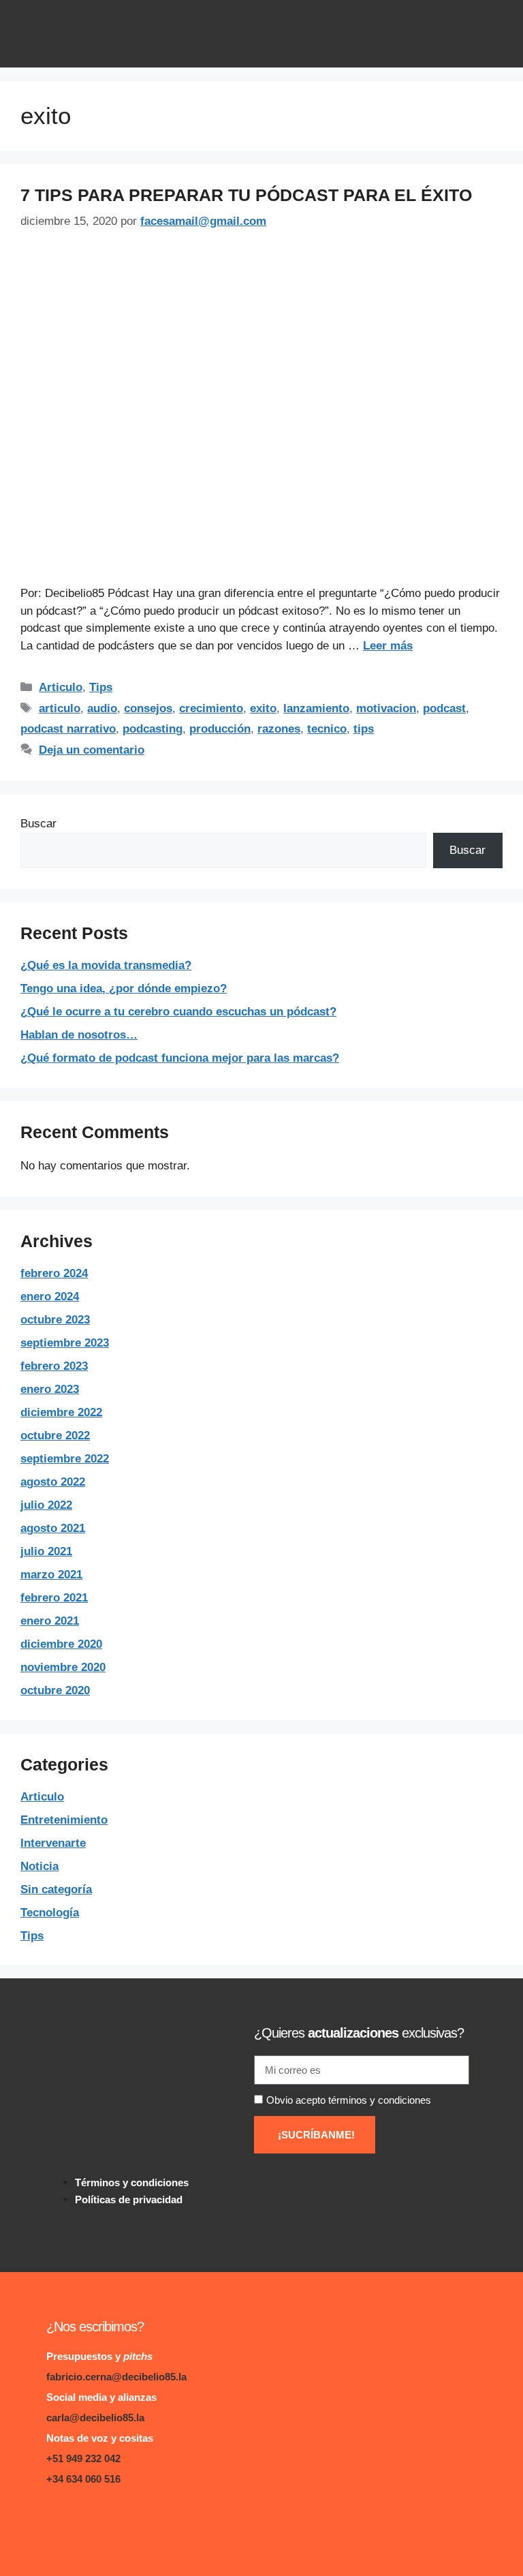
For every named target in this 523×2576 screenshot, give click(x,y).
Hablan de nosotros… (79, 1035)
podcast (444, 708)
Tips (101, 687)
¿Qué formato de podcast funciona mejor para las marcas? (180, 1058)
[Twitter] (113, 2518)
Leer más (388, 646)
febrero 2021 (54, 1598)
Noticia (39, 1866)
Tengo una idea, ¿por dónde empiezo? (124, 988)
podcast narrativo (68, 729)
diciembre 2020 (61, 1644)
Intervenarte (53, 1843)
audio (102, 708)
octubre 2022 (55, 1436)
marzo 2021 (51, 1575)
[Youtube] (140, 2518)
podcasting (153, 729)
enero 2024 (50, 1297)
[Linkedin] (58, 2518)
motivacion (386, 708)
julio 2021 (46, 1551)
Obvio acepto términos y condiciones (349, 2100)
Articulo (61, 687)
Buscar (38, 824)
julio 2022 (46, 1505)
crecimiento (211, 708)
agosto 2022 (53, 1482)
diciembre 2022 (61, 1412)
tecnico (327, 729)
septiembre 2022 (65, 1459)
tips (364, 729)
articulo (60, 708)
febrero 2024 (54, 1273)
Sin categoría (56, 1889)
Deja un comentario (92, 750)
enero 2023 (50, 1389)
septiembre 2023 (65, 1343)
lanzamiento (316, 708)
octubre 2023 (55, 1320)
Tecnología (50, 1913)
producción (220, 729)
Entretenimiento (64, 1820)
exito (263, 708)
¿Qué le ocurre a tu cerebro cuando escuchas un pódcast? (178, 1012)
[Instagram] (85, 2518)
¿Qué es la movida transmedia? (106, 965)
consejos (148, 708)
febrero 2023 (54, 1366)
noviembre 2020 (63, 1667)
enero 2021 (50, 1621)
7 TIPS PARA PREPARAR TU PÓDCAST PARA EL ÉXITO (246, 195)
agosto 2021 (53, 1528)
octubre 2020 (55, 1690)
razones (279, 729)
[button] (492, 34)
